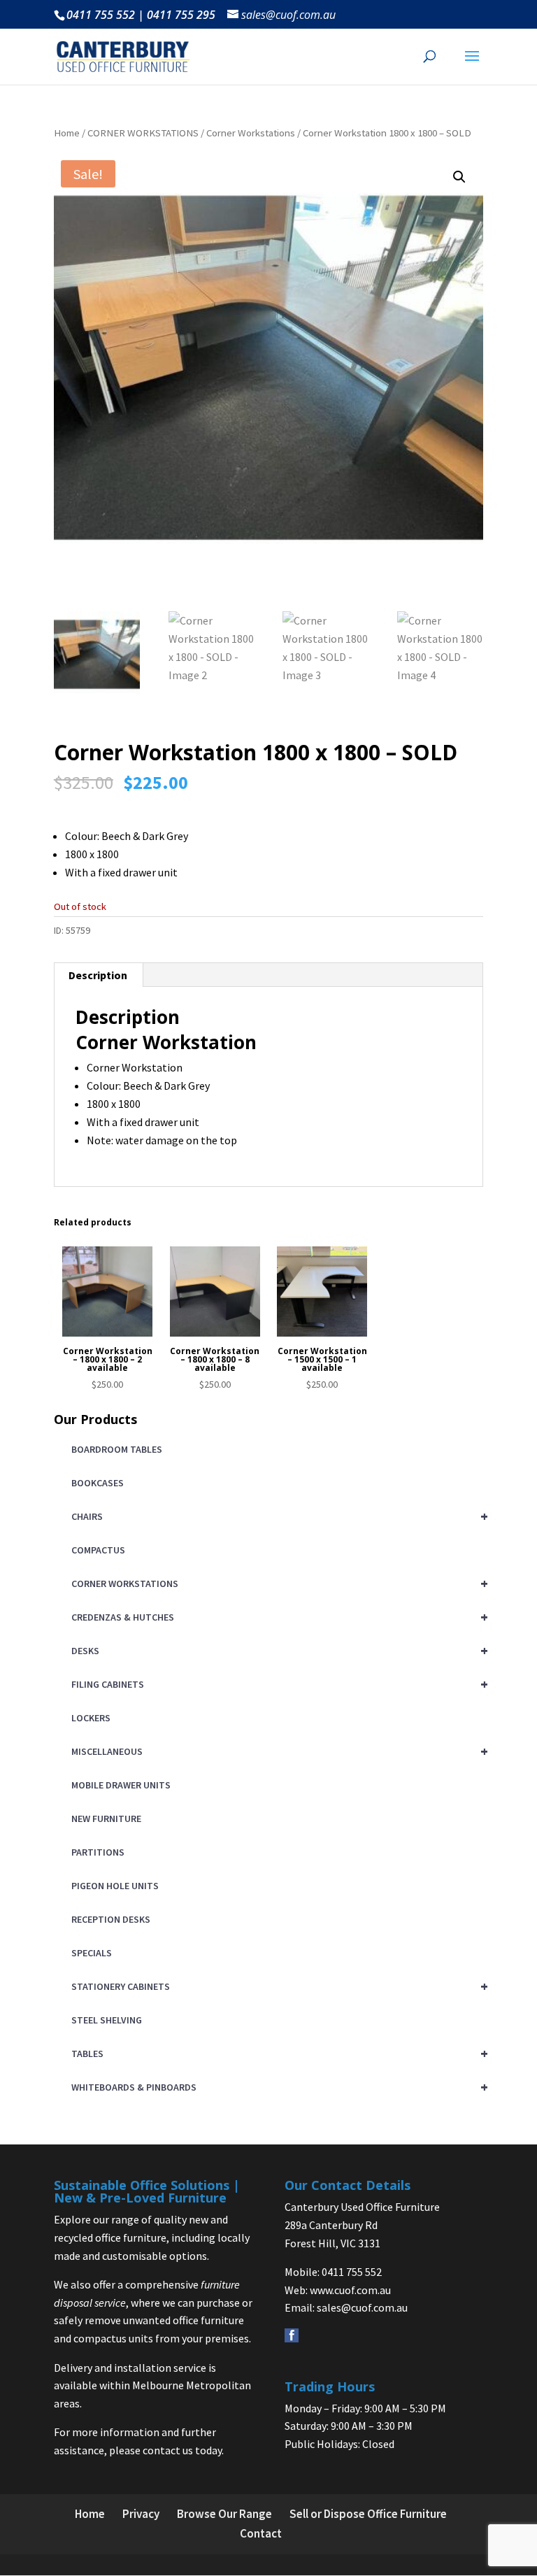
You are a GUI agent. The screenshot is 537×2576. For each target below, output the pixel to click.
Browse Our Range (224, 2514)
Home (67, 133)
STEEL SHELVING (107, 2020)
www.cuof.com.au (350, 2290)
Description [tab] (98, 975)
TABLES (277, 2053)
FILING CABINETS (277, 1684)
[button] (459, 177)
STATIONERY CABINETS (277, 1986)
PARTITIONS (98, 1852)
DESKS (277, 1650)
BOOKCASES (98, 1483)
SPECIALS (92, 1953)
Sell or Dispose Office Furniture (368, 2514)
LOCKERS (91, 1718)
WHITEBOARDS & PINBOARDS (277, 2087)
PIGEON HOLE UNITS (115, 1886)
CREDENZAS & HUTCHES (277, 1617)
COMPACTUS (98, 1550)
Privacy (141, 2514)
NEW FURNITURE (106, 1819)
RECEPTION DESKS (111, 1919)
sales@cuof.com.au (362, 2307)
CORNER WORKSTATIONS (143, 133)
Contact (261, 2533)
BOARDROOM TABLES (117, 1449)
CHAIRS (277, 1516)
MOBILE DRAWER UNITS (121, 1785)
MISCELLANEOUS (277, 1751)
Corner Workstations (251, 133)
